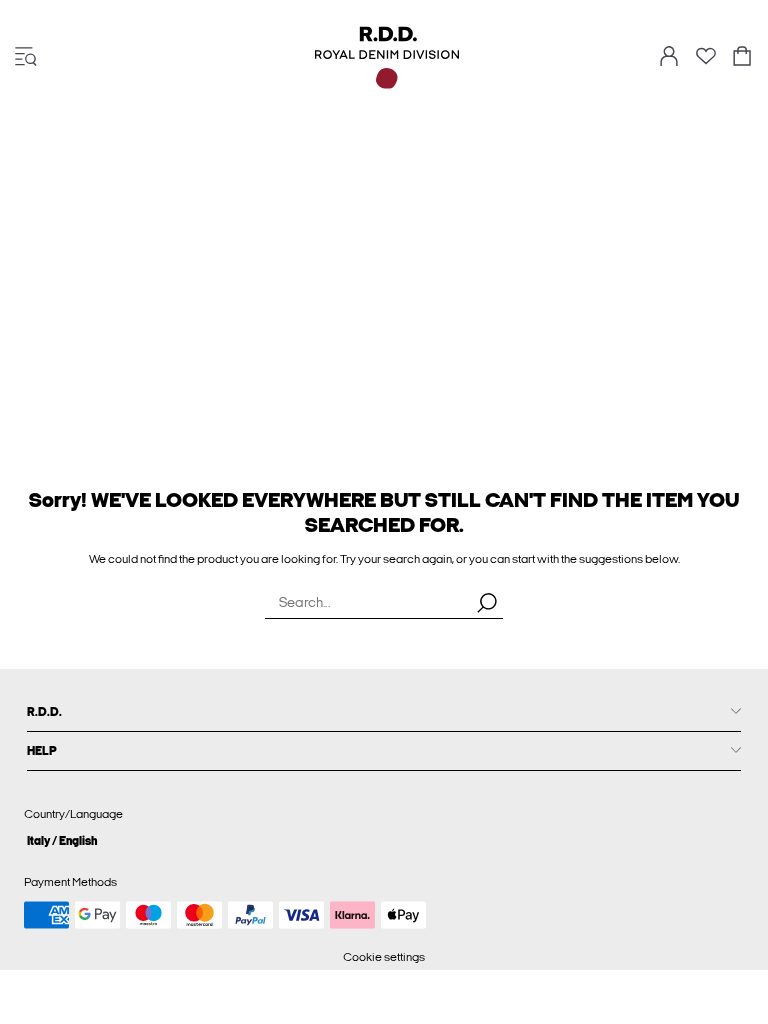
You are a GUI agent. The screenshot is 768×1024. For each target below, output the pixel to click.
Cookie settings (384, 957)
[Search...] (487, 602)
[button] (384, 840)
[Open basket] (742, 57)
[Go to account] (669, 57)
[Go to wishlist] (706, 62)
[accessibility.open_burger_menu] (26, 57)
